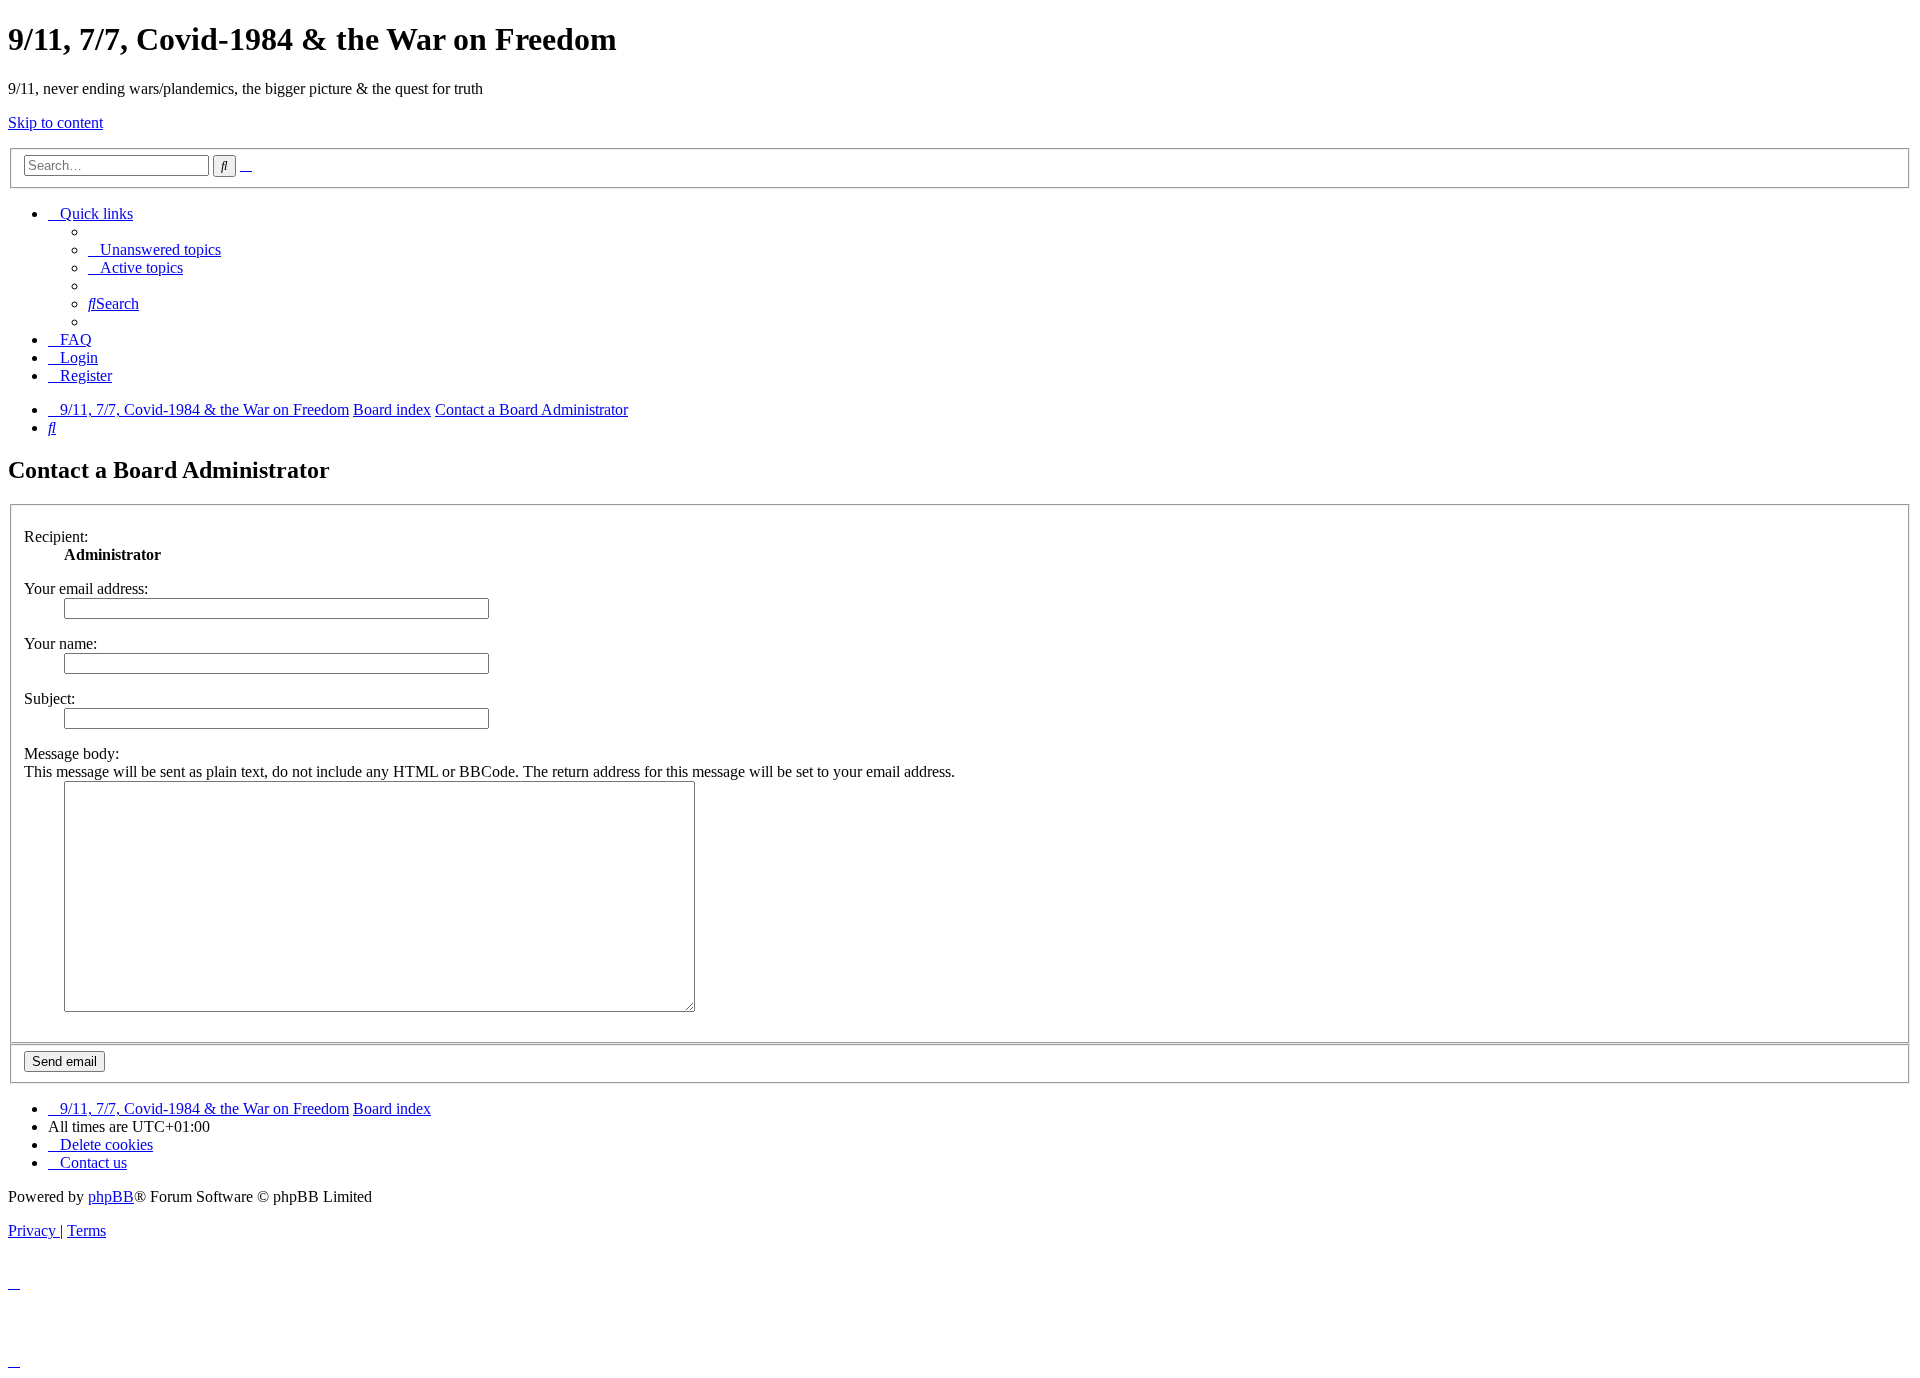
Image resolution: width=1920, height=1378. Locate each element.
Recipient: (56, 536)
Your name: (60, 643)
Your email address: (86, 588)
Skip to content (55, 122)
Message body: (71, 753)
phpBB (111, 1196)
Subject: (49, 698)
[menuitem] (154, 249)
